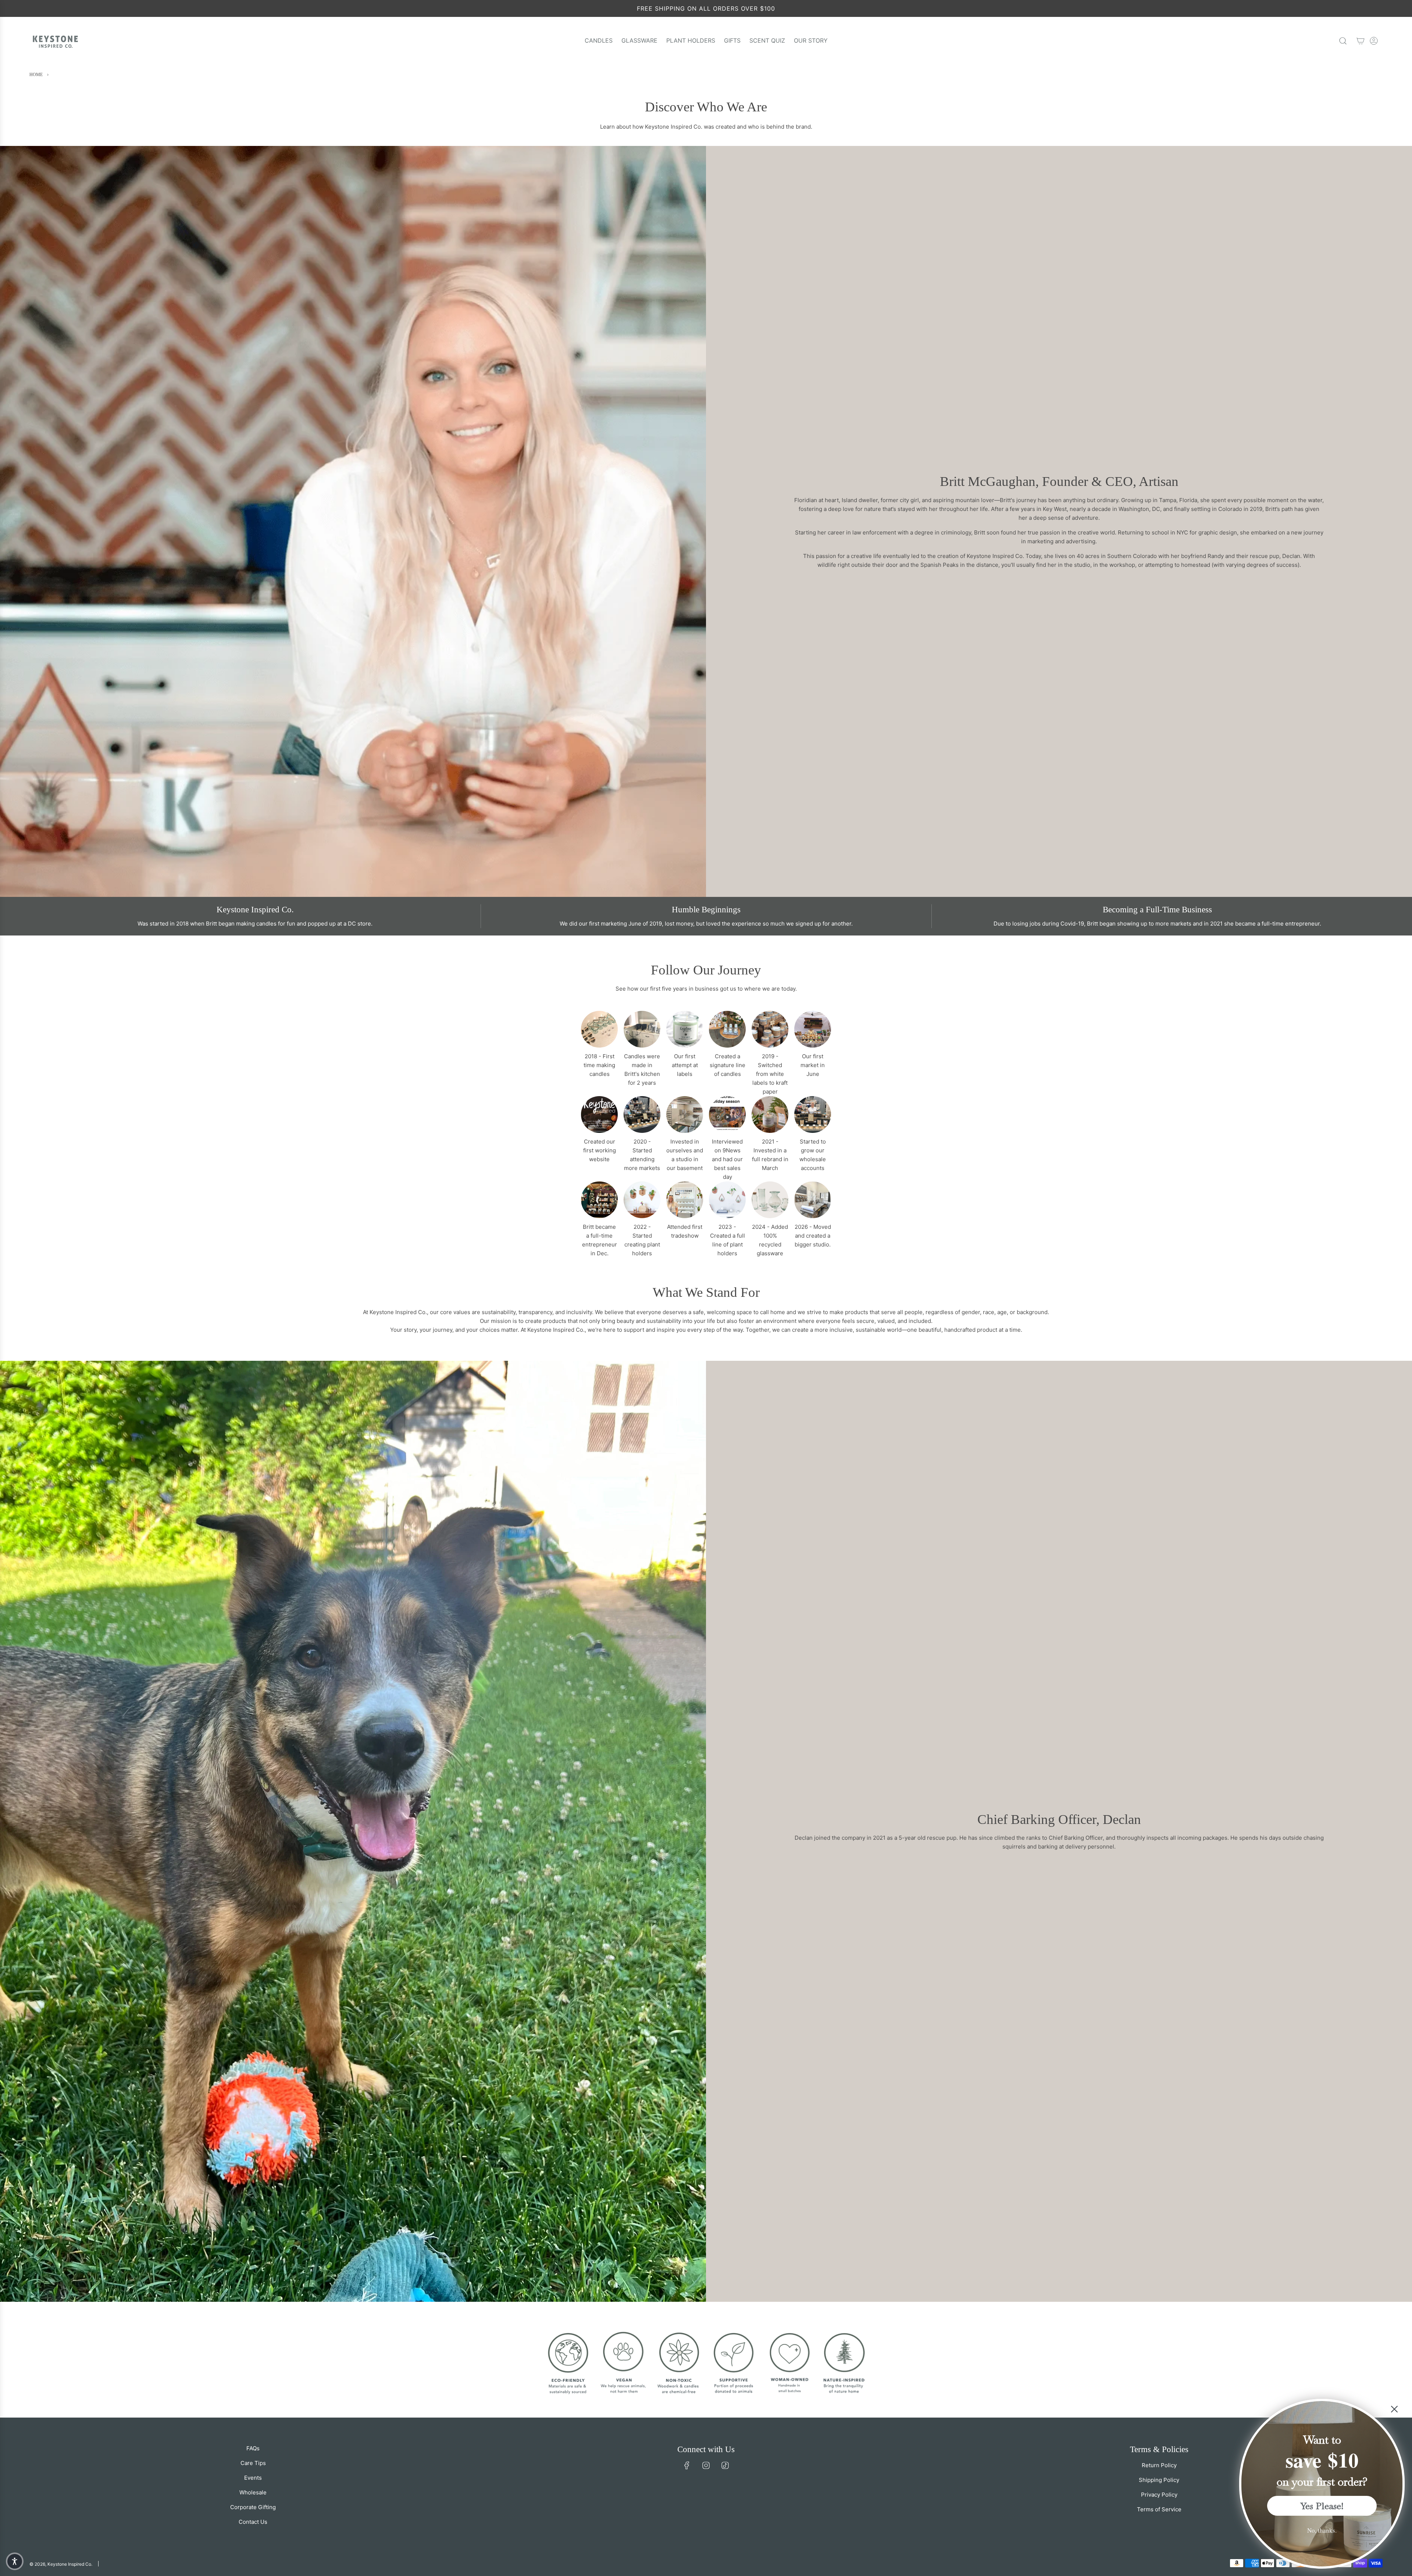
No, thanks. (1322, 2530)
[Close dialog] (1394, 2409)
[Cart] (1361, 41)
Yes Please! (1322, 2506)
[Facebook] (687, 2465)
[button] (15, 2561)
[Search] (1343, 41)
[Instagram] (706, 2465)
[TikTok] (725, 2465)
